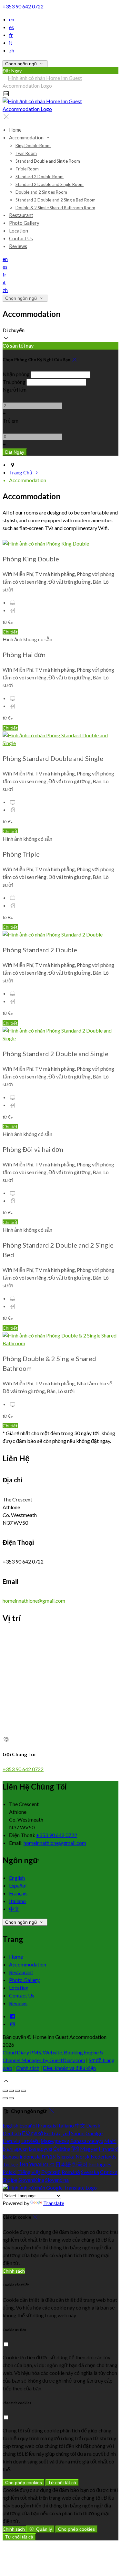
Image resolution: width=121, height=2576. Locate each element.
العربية (63, 2133)
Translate (54, 2203)
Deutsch (12, 2133)
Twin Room (26, 153)
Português (100, 2164)
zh (12, 50)
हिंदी (75, 2149)
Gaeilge (94, 2133)
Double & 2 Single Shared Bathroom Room (55, 208)
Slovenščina (31, 2180)
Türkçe (10, 2164)
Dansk (93, 2125)
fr (11, 35)
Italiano (17, 1901)
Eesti (49, 2133)
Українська (42, 2164)
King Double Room (33, 146)
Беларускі (40, 2149)
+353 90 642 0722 (23, 6)
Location (19, 231)
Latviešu (30, 2141)
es (11, 27)
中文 (14, 1909)
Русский (51, 2172)
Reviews (18, 246)
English (17, 1878)
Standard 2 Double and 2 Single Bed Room (55, 200)
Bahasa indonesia (22, 2156)
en (12, 19)
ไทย (24, 2164)
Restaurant (21, 215)
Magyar (89, 2149)
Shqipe (10, 2180)
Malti (110, 2141)
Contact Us (21, 238)
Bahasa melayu (87, 2141)
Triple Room (27, 169)
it (11, 43)
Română (71, 2172)
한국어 (80, 2164)
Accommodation (27, 137)
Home (15, 130)
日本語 (63, 2164)
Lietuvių (11, 2141)
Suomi (78, 2133)
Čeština (62, 2149)
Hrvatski (109, 2149)
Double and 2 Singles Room (41, 192)
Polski (10, 2172)
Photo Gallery (24, 223)
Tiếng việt (29, 2172)
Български (15, 2149)
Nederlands (104, 2156)
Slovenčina (57, 2180)
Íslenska (66, 2156)
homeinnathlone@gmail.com (34, 1601)
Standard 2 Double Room (40, 177)
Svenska (90, 2172)
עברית (49, 2156)
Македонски (55, 2141)
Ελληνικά (32, 2133)
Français (18, 1893)
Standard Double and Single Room (48, 161)
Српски (109, 2172)
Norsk (83, 2156)
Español (18, 1885)
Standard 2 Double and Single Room (50, 184)
